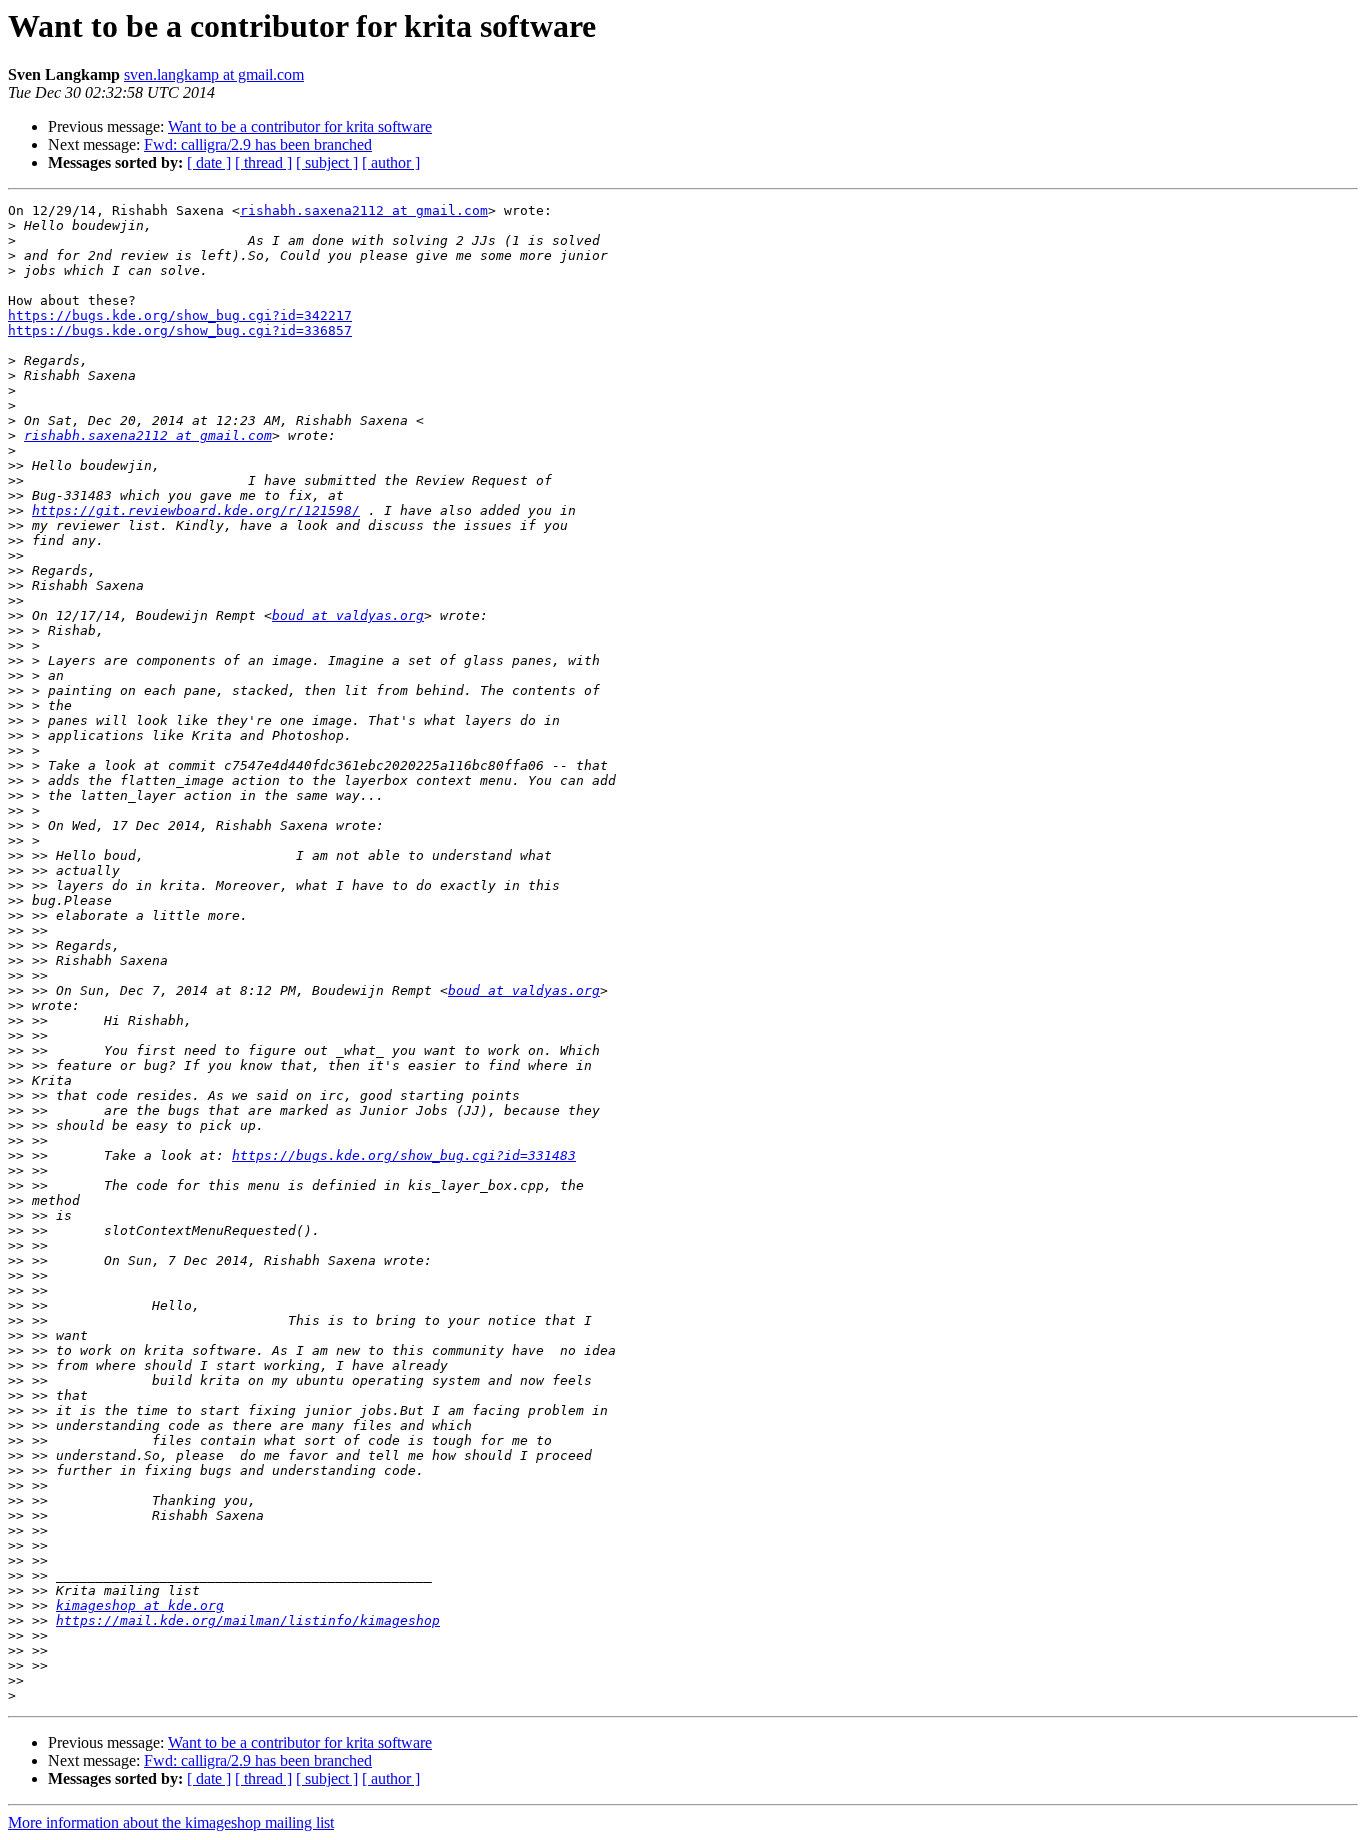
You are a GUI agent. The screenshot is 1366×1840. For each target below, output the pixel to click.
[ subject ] (327, 162)
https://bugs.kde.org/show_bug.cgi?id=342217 (180, 315)
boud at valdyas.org (348, 615)
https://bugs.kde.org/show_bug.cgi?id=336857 (180, 330)
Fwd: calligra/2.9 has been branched (258, 144)
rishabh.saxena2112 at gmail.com (364, 210)
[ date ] (209, 162)
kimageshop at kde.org (140, 1605)
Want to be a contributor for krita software (300, 126)
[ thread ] (263, 162)
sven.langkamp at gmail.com (214, 74)
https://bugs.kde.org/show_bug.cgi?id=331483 (404, 1155)
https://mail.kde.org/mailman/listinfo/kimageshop (248, 1620)
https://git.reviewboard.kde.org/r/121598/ (196, 510)
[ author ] (391, 162)
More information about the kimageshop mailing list (171, 1822)
